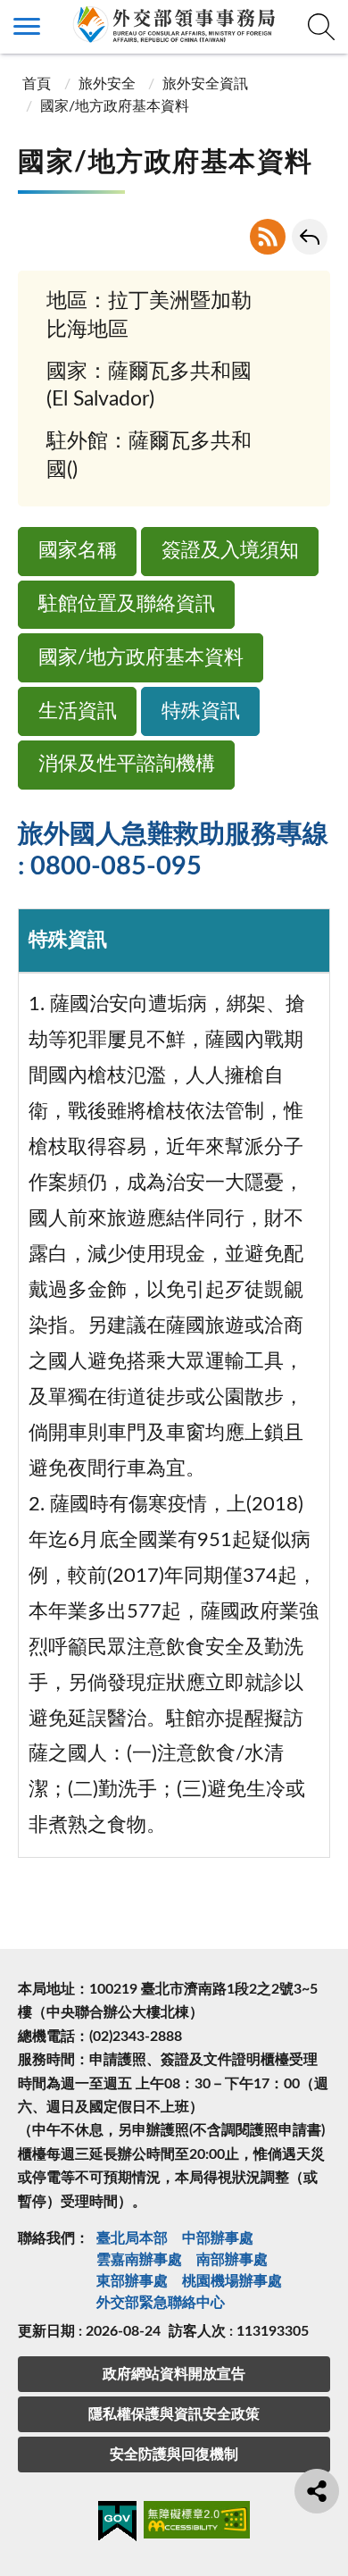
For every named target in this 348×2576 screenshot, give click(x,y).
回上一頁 (310, 237)
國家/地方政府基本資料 (141, 658)
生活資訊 (78, 711)
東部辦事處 (132, 2281)
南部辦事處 (232, 2260)
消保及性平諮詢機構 (127, 764)
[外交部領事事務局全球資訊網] (174, 24)
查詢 (321, 27)
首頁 (37, 84)
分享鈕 (317, 2491)
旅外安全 (107, 84)
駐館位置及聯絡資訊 (127, 604)
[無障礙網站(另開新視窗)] (197, 2523)
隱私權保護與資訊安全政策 (174, 2414)
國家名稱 (78, 551)
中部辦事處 (218, 2238)
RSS (268, 237)
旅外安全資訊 (205, 84)
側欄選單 (27, 27)
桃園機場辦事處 (232, 2281)
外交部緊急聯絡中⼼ (161, 2303)
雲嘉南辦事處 (139, 2260)
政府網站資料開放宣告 (174, 2374)
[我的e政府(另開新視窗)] (117, 2524)
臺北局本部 (132, 2238)
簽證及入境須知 (230, 551)
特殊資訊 (201, 711)
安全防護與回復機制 (174, 2455)
